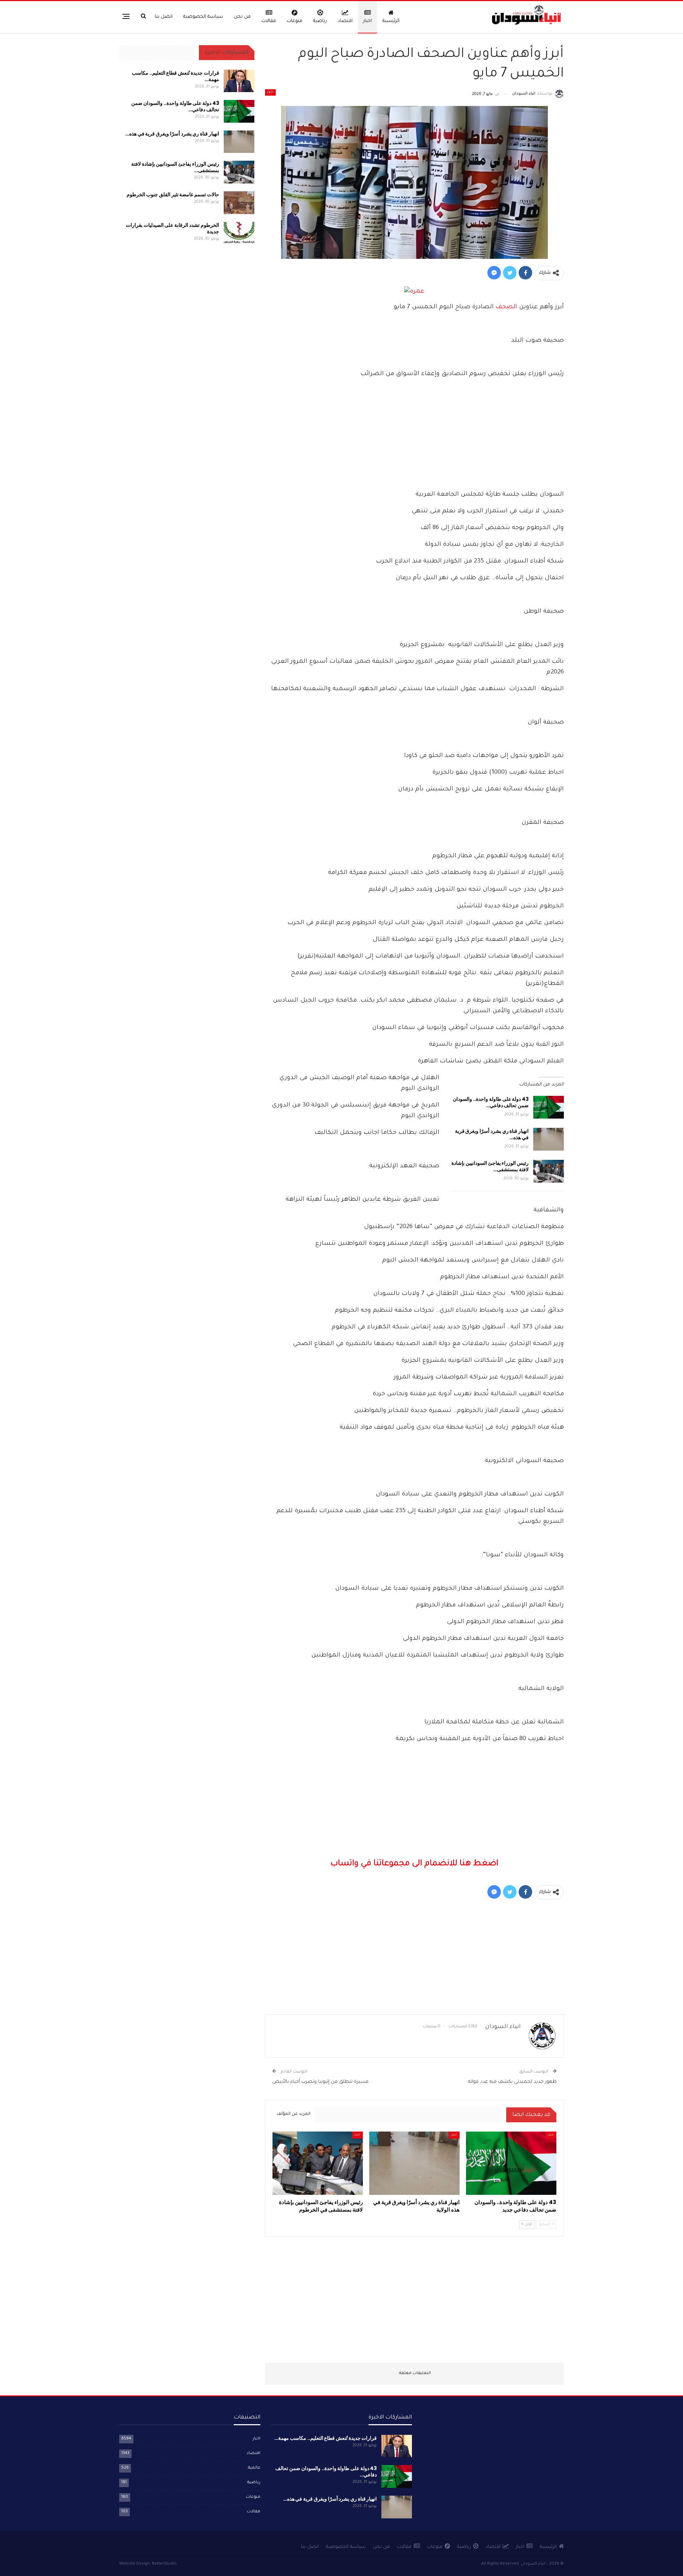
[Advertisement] (414, 436)
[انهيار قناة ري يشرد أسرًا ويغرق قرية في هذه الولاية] (549, 1139)
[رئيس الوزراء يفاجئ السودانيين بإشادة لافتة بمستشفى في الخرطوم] (549, 1171)
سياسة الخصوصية (203, 17)
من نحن (242, 17)
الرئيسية (391, 21)
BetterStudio (164, 2564)
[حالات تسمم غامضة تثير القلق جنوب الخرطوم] (239, 203)
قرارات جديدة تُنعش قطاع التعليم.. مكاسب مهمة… (176, 76)
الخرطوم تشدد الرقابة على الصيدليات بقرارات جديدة (173, 228)
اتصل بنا (164, 17)
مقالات (269, 21)
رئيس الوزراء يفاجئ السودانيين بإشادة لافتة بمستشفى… (490, 1166)
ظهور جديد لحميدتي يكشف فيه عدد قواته (512, 2082)
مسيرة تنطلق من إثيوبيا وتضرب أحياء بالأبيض (320, 2082)
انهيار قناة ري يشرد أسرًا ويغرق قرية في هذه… (492, 1134)
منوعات (295, 21)
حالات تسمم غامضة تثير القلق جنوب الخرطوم (173, 194)
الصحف (506, 307)
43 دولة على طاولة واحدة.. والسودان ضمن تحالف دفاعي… (491, 1102)
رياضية (320, 21)
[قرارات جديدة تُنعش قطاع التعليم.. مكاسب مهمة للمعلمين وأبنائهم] (239, 81)
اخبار (367, 21)
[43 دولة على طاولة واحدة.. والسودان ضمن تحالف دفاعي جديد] (549, 1107)
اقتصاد (345, 21)
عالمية (254, 2468)
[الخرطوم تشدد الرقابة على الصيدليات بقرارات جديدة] (239, 233)
